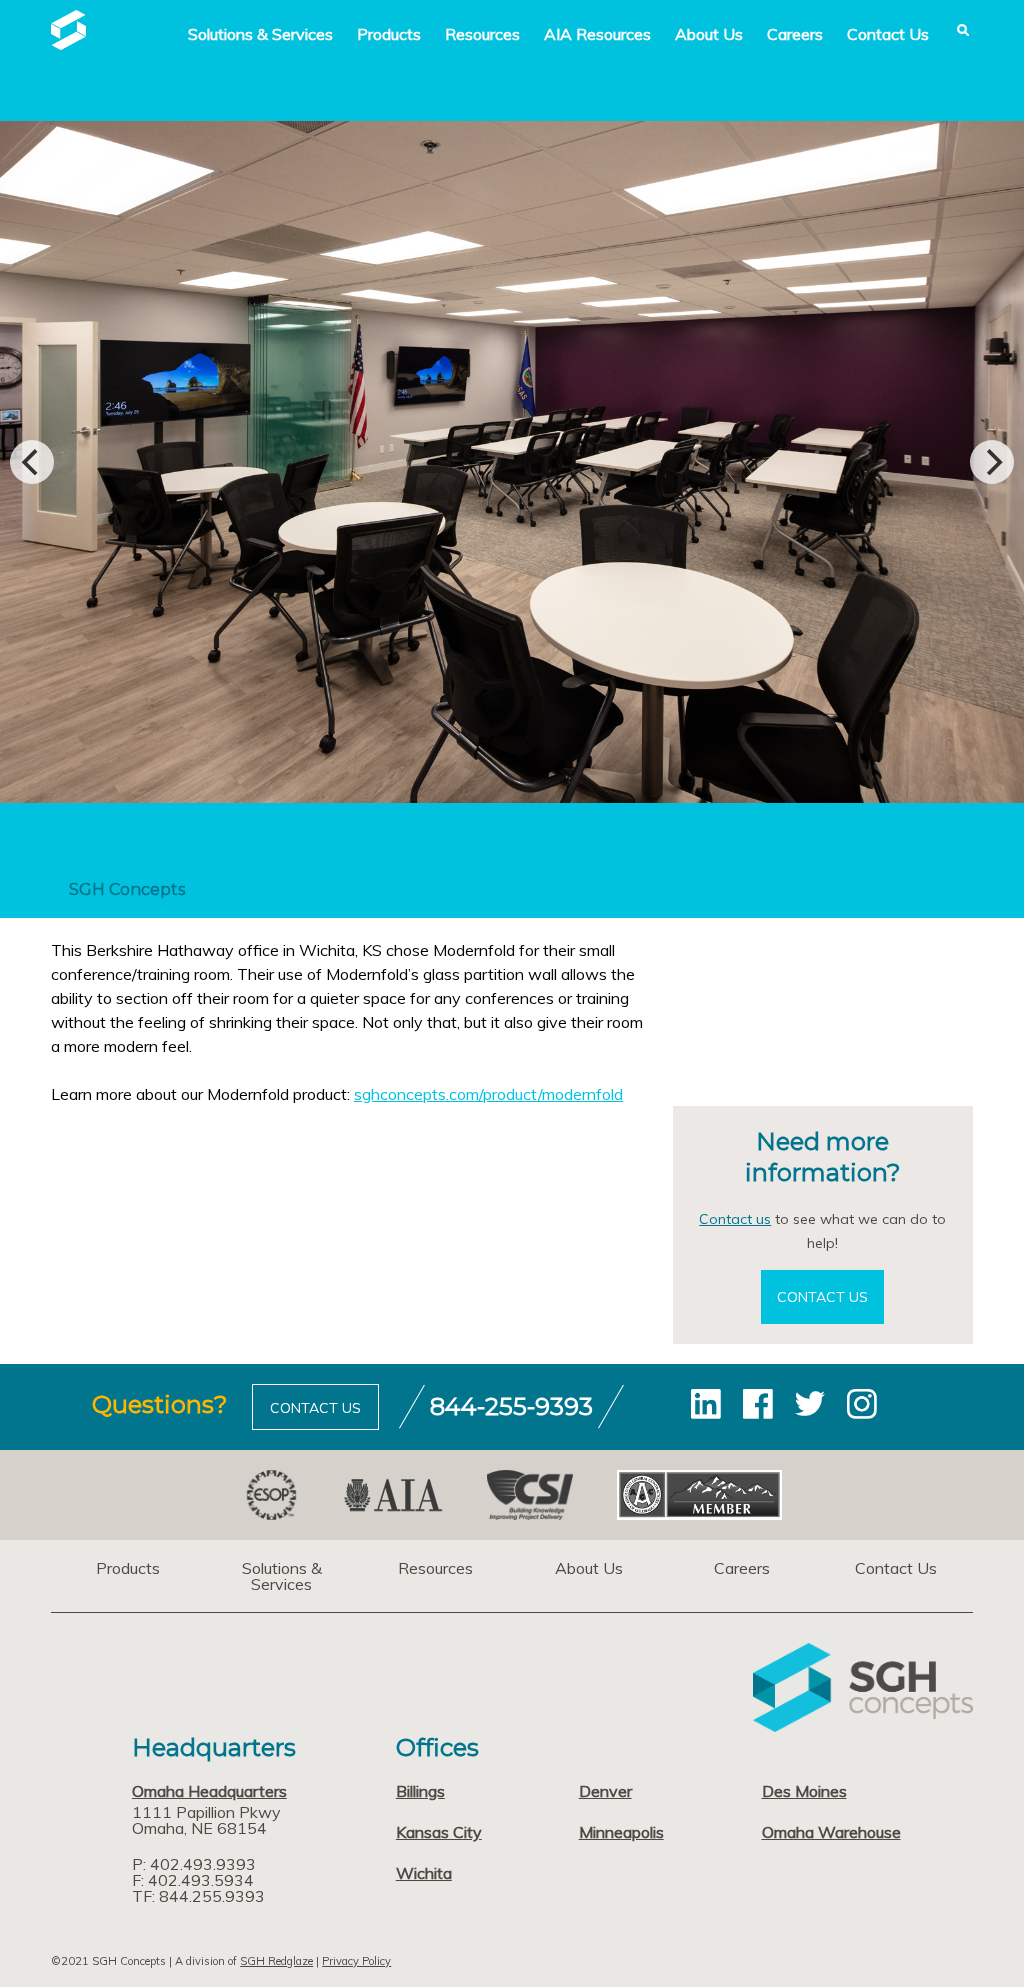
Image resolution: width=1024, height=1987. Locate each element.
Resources (482, 34)
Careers (795, 34)
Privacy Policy (356, 1961)
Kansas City (439, 1832)
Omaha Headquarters (209, 1791)
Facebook (758, 1404)
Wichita (424, 1873)
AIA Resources (597, 34)
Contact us (735, 1219)
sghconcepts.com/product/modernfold (488, 1094)
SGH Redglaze (276, 1961)
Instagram (862, 1404)
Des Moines (804, 1791)
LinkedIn (706, 1404)
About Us (709, 34)
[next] (992, 462)
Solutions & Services (282, 1576)
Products (389, 34)
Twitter (810, 1404)
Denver (605, 1791)
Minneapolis (621, 1832)
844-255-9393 (511, 1406)
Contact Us (888, 34)
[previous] (32, 462)
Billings (420, 1791)
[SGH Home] (68, 44)
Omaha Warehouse (831, 1832)
